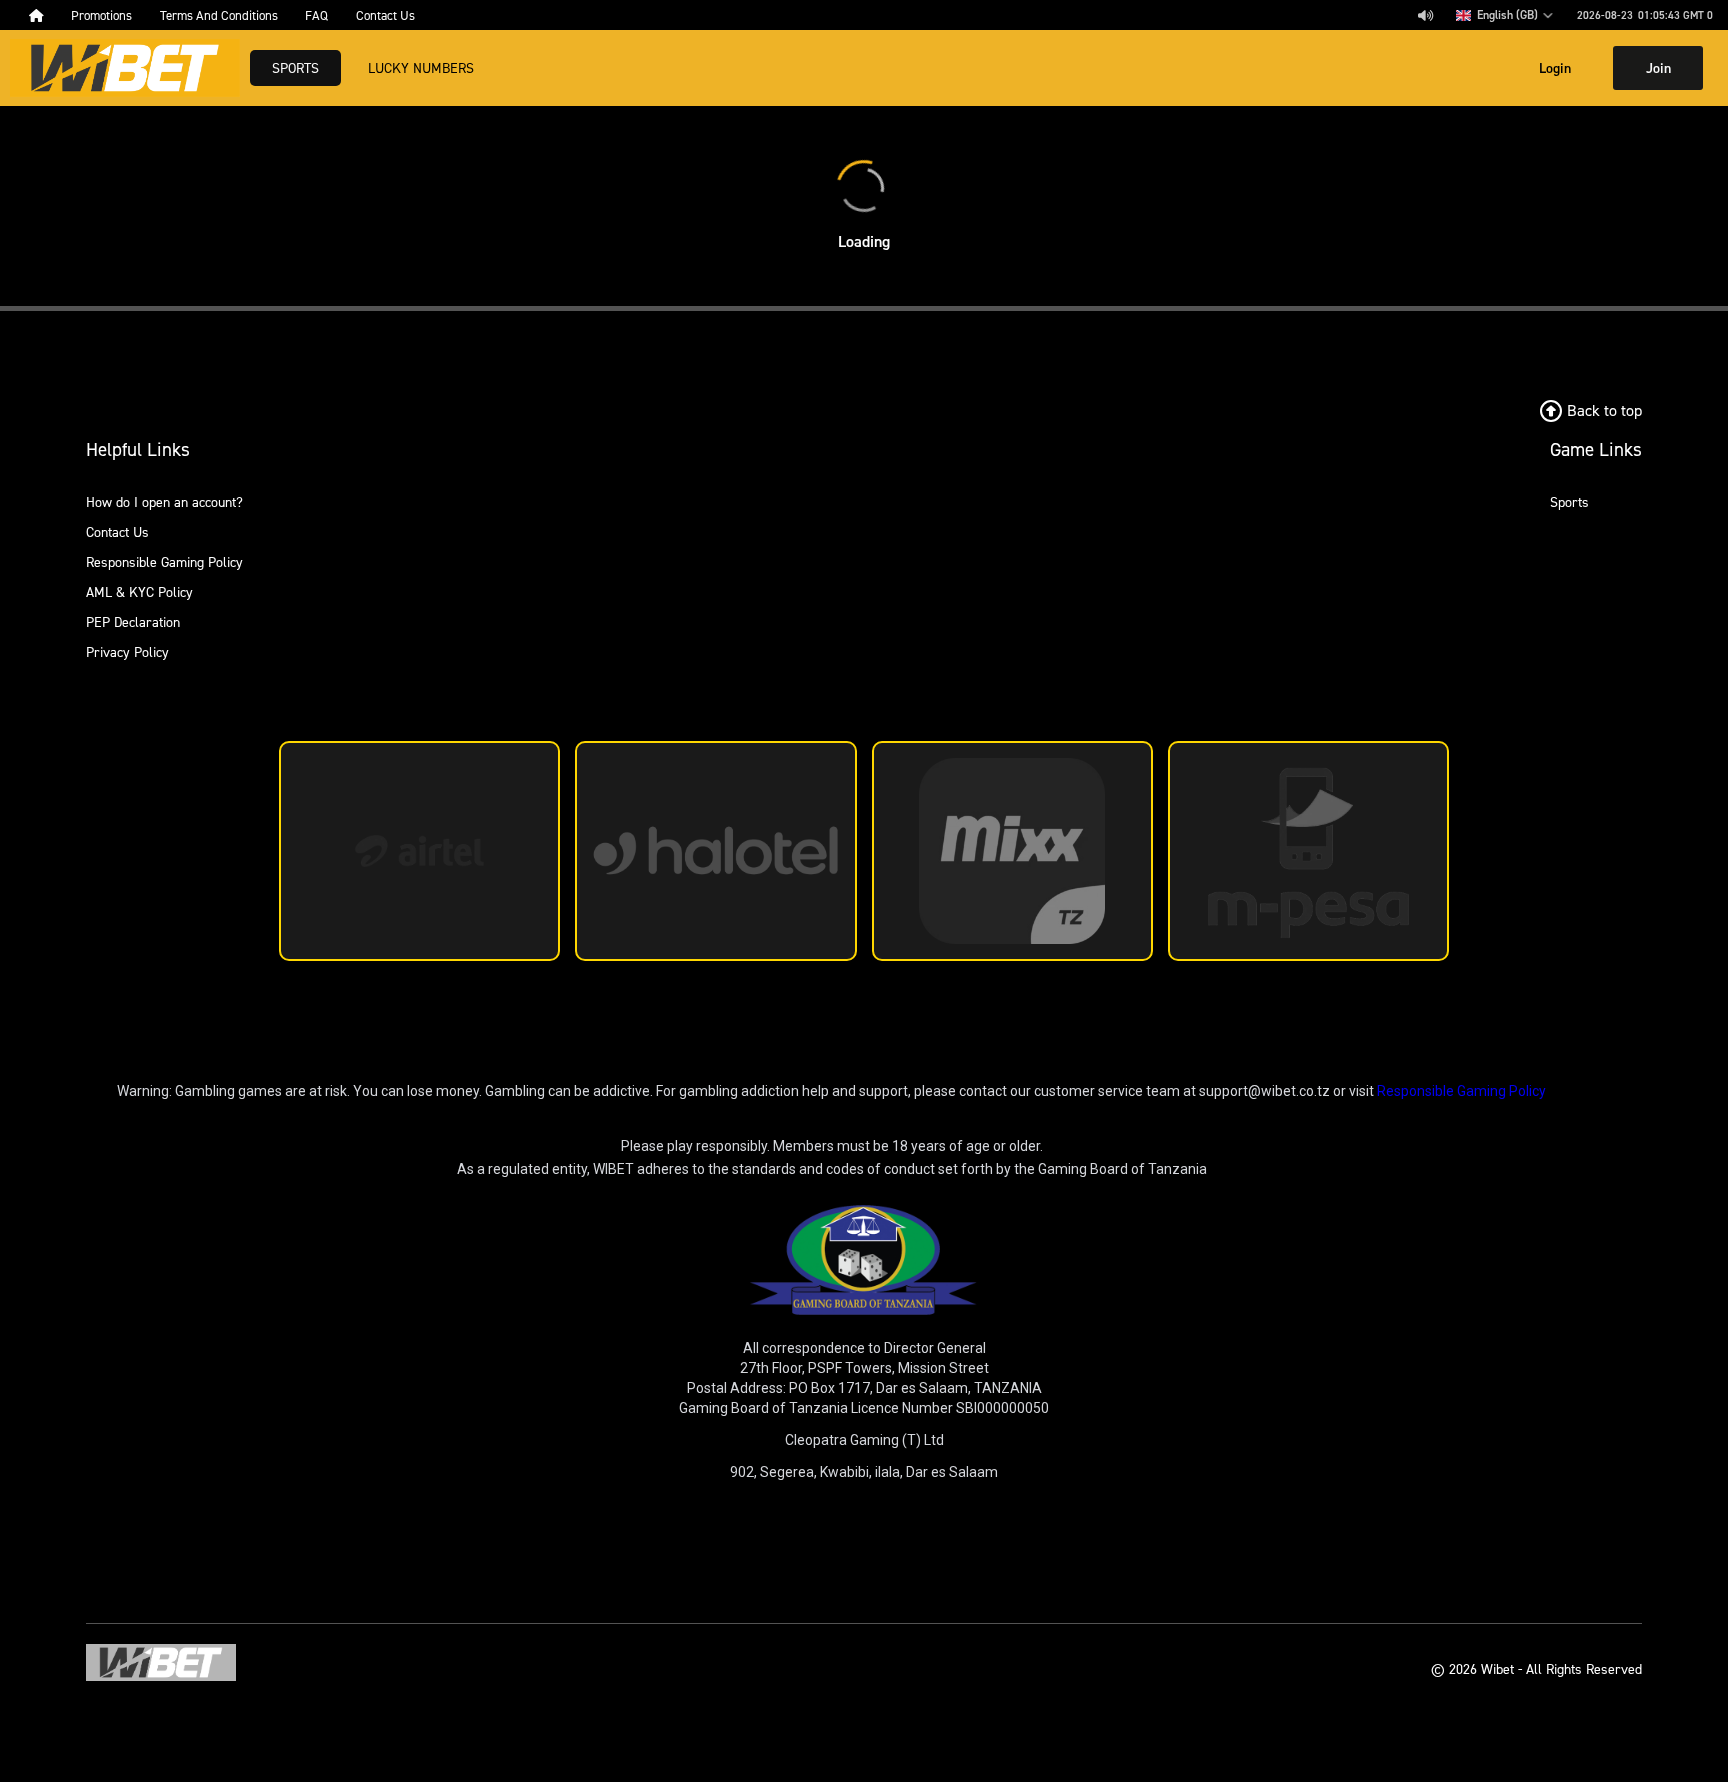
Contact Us (117, 531)
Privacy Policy (127, 651)
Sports (295, 67)
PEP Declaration (133, 621)
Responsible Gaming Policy (164, 561)
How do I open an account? (164, 501)
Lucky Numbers (421, 67)
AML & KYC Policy (139, 591)
